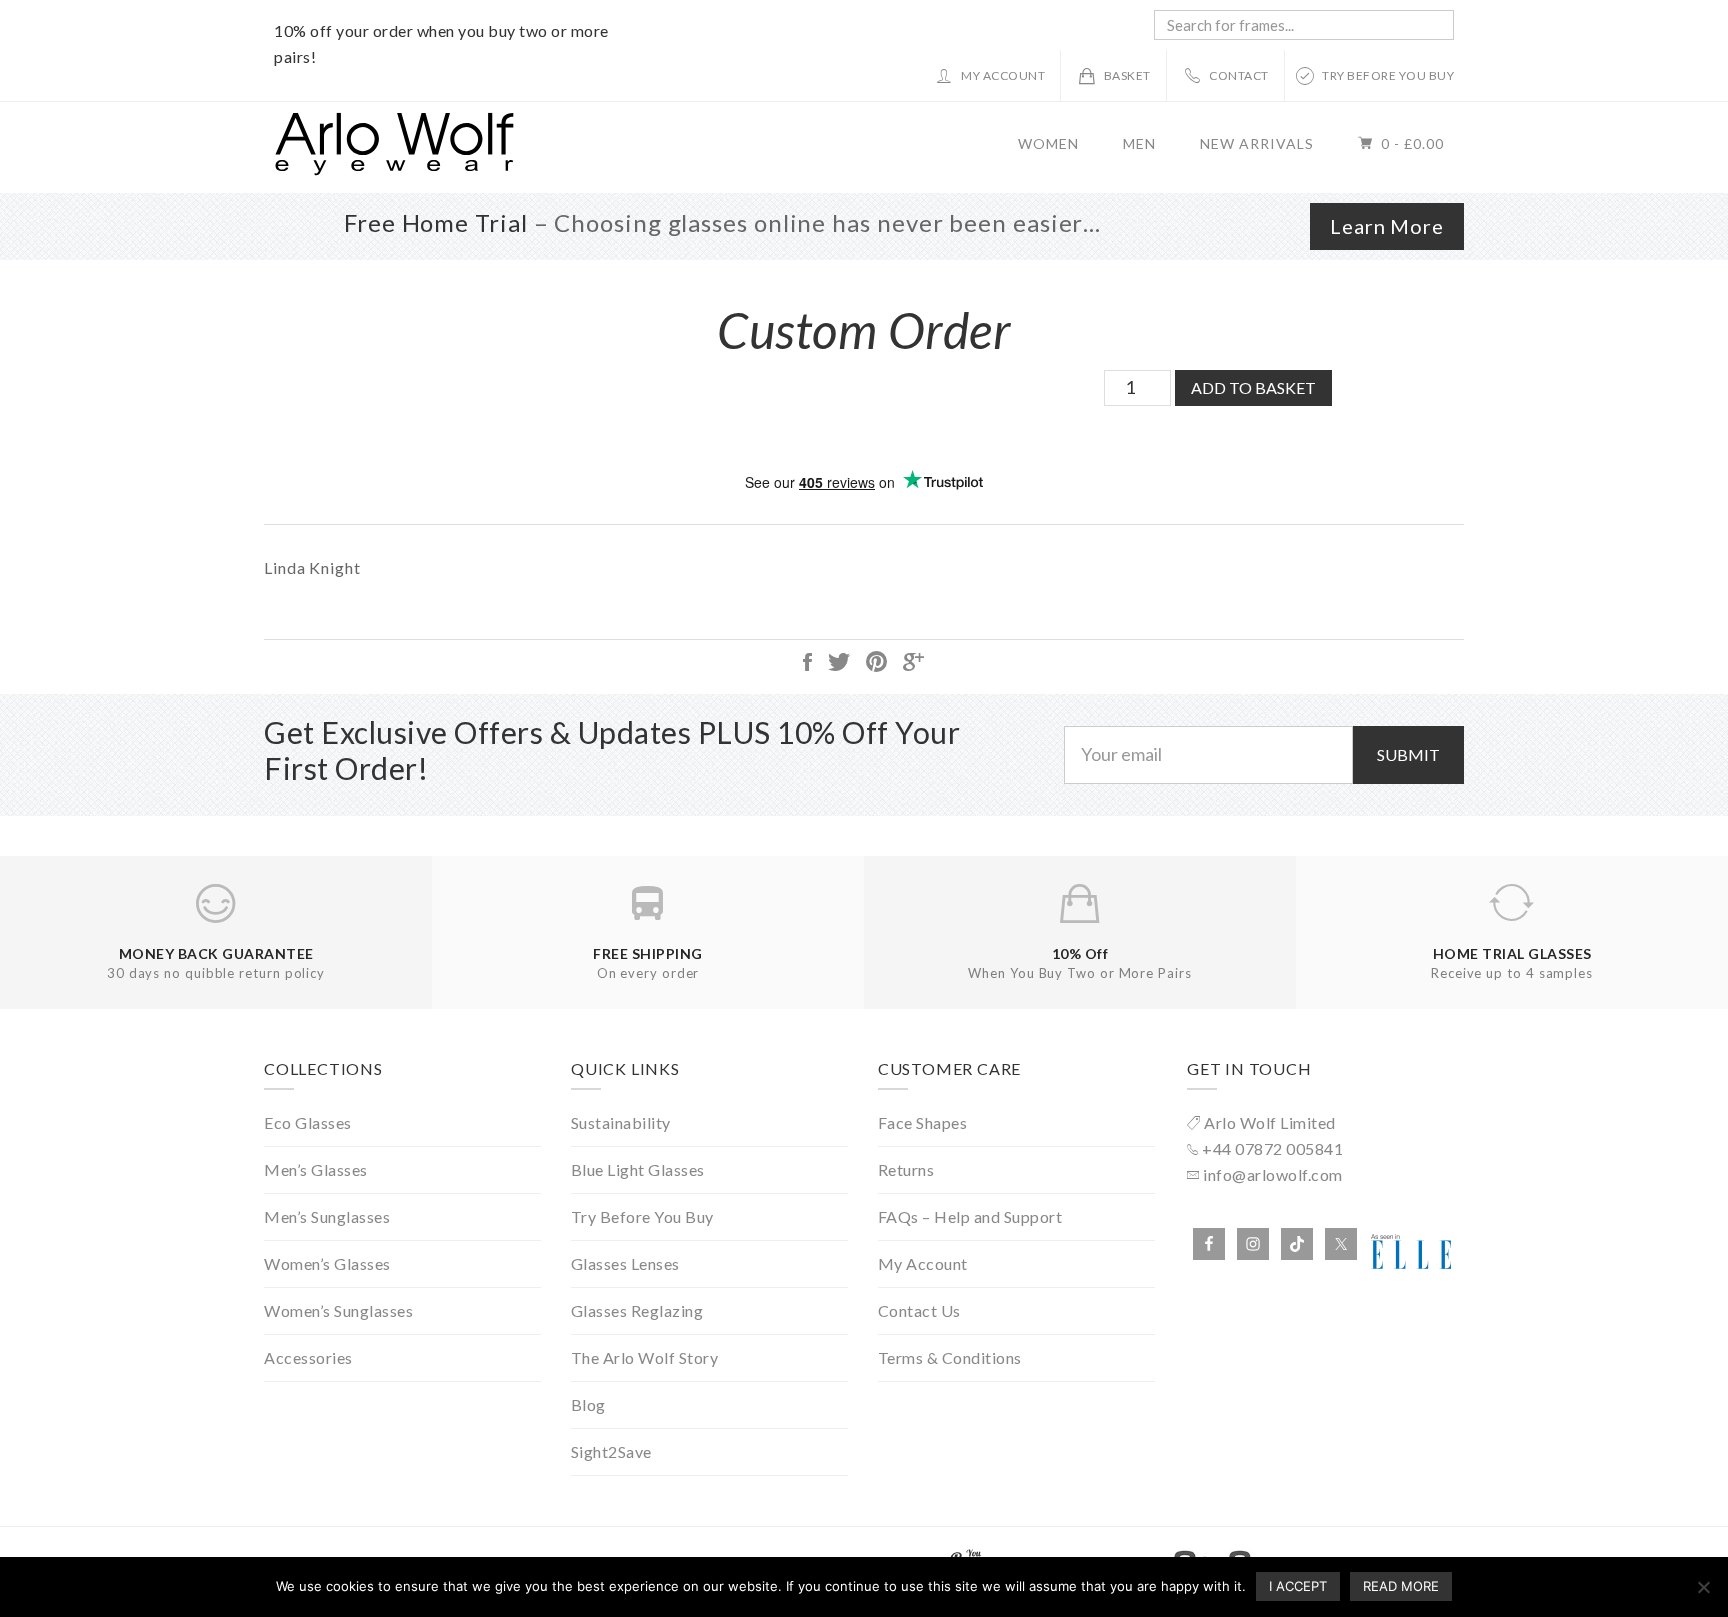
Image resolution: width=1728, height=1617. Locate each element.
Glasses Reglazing (637, 1310)
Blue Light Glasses (638, 1169)
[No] (1703, 1587)
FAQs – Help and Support (970, 1216)
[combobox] (1304, 25)
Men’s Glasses (316, 1169)
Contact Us (919, 1310)
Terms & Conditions (950, 1357)
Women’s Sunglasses (338, 1310)
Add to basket (1253, 387)
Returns (906, 1169)
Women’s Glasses (327, 1263)
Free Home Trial (436, 222)
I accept (1298, 1586)
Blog (588, 1404)
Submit (1408, 754)
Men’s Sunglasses (327, 1216)
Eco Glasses (308, 1122)
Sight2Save (611, 1451)
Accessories (308, 1357)
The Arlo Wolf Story (645, 1357)
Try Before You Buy (642, 1216)
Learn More (1387, 226)
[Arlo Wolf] (394, 169)
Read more (1401, 1586)
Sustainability (621, 1122)
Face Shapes (923, 1122)
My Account (923, 1263)
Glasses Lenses (625, 1263)
